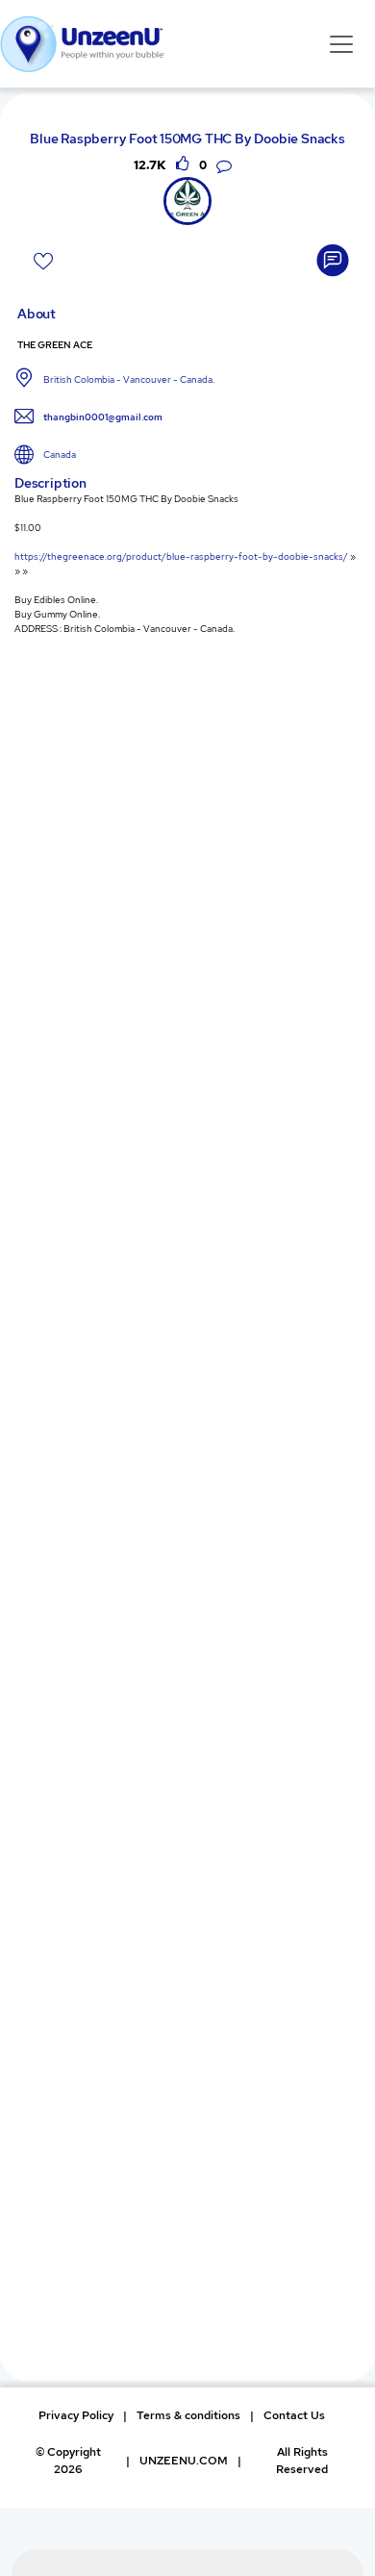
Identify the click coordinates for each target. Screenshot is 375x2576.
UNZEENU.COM (184, 2461)
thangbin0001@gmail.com (103, 417)
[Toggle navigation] (341, 43)
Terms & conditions (188, 2415)
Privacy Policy (76, 2415)
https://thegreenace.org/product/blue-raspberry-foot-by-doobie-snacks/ (181, 556)
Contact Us (294, 2415)
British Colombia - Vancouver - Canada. (129, 379)
